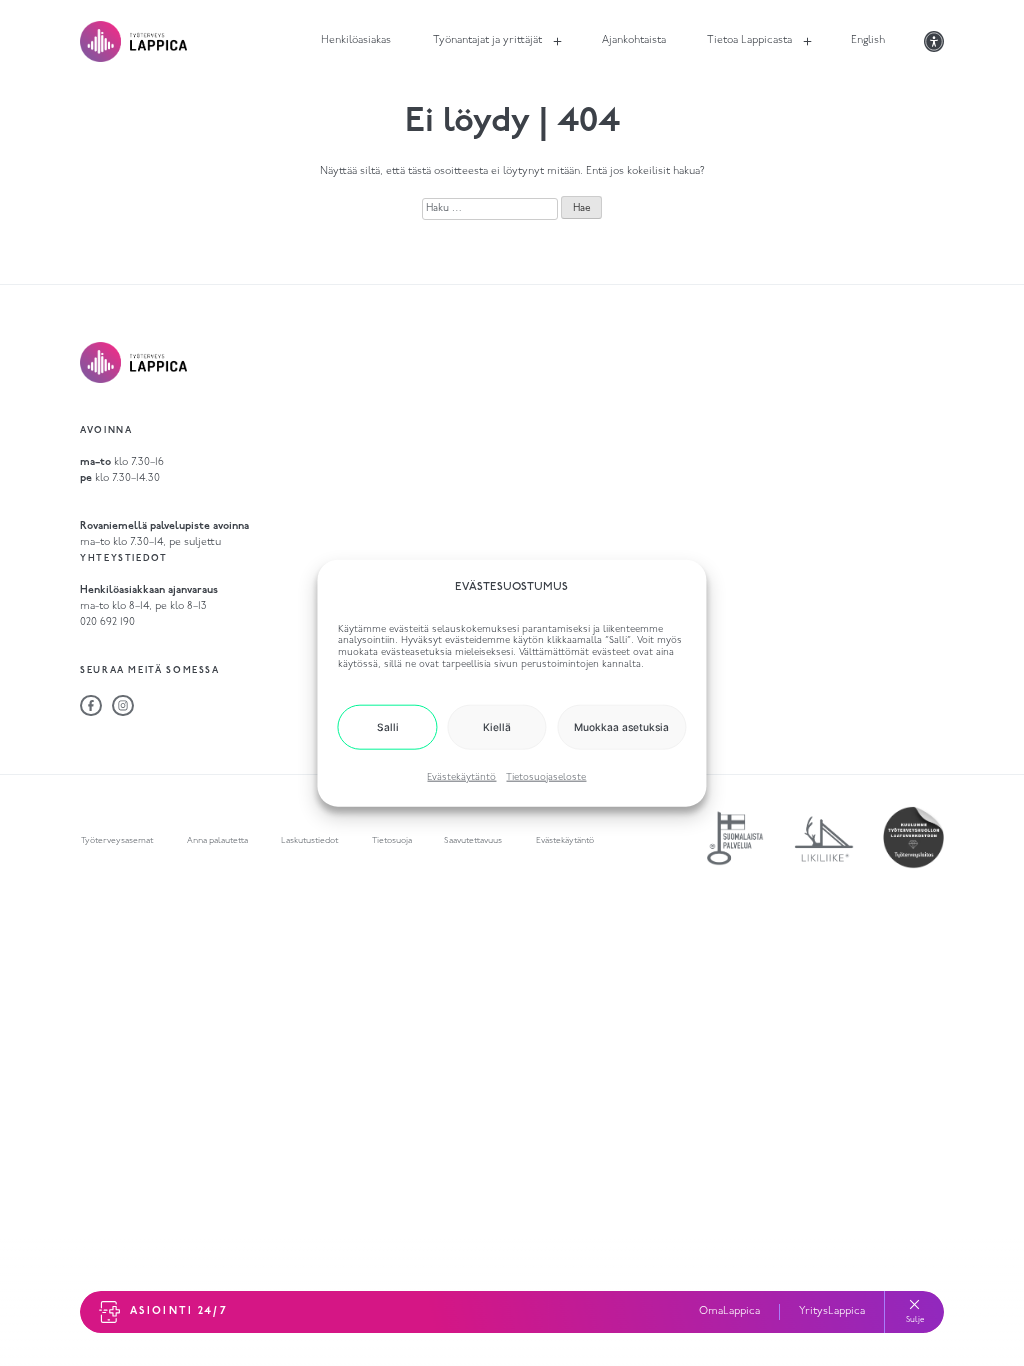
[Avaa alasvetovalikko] (557, 41)
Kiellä (497, 727)
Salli (388, 727)
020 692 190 (107, 622)
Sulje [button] (915, 1320)
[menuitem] (487, 41)
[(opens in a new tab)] (91, 706)
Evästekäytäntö (461, 777)
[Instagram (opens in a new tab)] (123, 706)
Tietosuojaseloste (546, 777)
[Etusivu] (133, 41)
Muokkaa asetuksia (621, 727)
